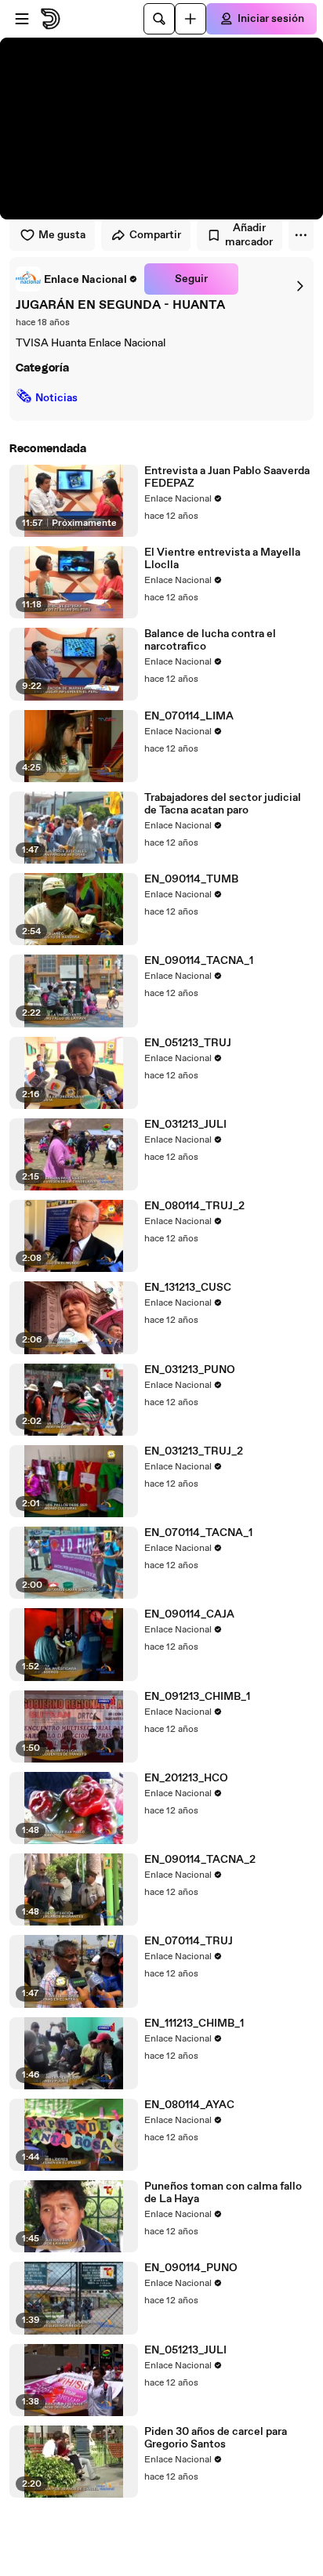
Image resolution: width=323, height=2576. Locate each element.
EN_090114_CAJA (189, 1614)
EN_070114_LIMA (189, 716)
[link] (77, 279)
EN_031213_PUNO (190, 1370)
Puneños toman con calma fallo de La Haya (223, 2193)
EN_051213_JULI (185, 2350)
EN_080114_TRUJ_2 (194, 1206)
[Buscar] (159, 19)
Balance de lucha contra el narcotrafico (210, 640)
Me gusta (62, 235)
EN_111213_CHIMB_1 (194, 2023)
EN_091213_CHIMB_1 (197, 1697)
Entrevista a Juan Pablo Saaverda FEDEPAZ (227, 477)
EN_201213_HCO (186, 1778)
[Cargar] (191, 19)
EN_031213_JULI (185, 1125)
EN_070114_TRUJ (189, 1941)
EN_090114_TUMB (191, 879)
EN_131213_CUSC (188, 1288)
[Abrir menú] (22, 19)
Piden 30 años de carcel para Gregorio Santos (216, 2438)
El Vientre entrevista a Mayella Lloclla (222, 559)
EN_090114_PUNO (191, 2268)
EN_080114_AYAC (189, 2105)
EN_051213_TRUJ (188, 1043)
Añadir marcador (249, 235)
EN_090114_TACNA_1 (199, 961)
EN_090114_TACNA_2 (200, 1860)
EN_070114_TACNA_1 (198, 1533)
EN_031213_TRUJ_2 (194, 1451)
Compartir (155, 235)
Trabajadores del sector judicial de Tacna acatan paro (223, 804)
